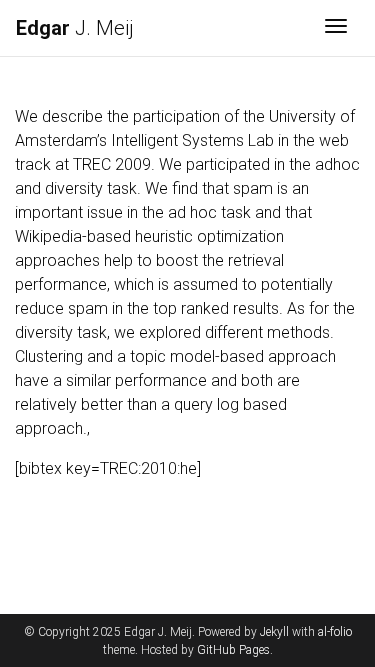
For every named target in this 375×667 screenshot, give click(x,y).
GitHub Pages (233, 650)
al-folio (335, 632)
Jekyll (274, 632)
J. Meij (75, 28)
